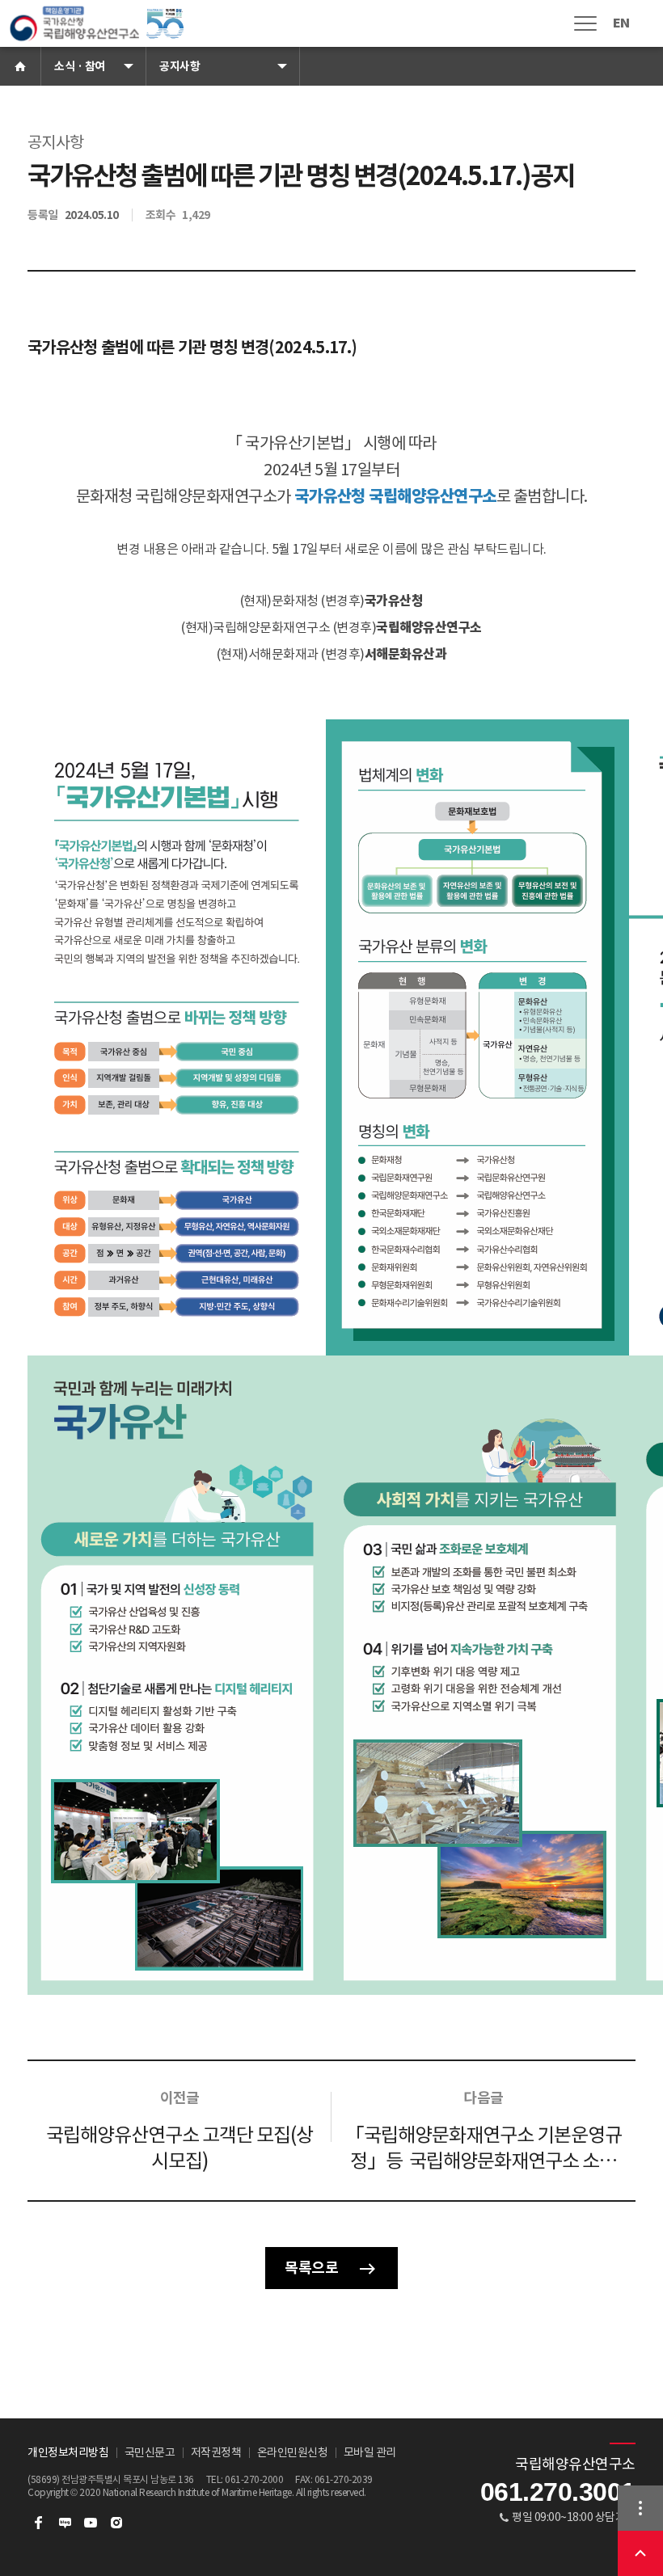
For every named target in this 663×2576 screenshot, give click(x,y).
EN (621, 23)
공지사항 (179, 66)
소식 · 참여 (80, 66)
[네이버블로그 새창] (65, 2523)
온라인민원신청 (293, 2452)
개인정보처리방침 (68, 2452)
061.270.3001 (558, 2492)
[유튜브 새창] (91, 2523)
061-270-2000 (254, 2479)
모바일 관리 (370, 2452)
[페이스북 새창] (39, 2523)
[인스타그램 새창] (116, 2523)
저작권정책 (216, 2452)
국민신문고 (150, 2452)
